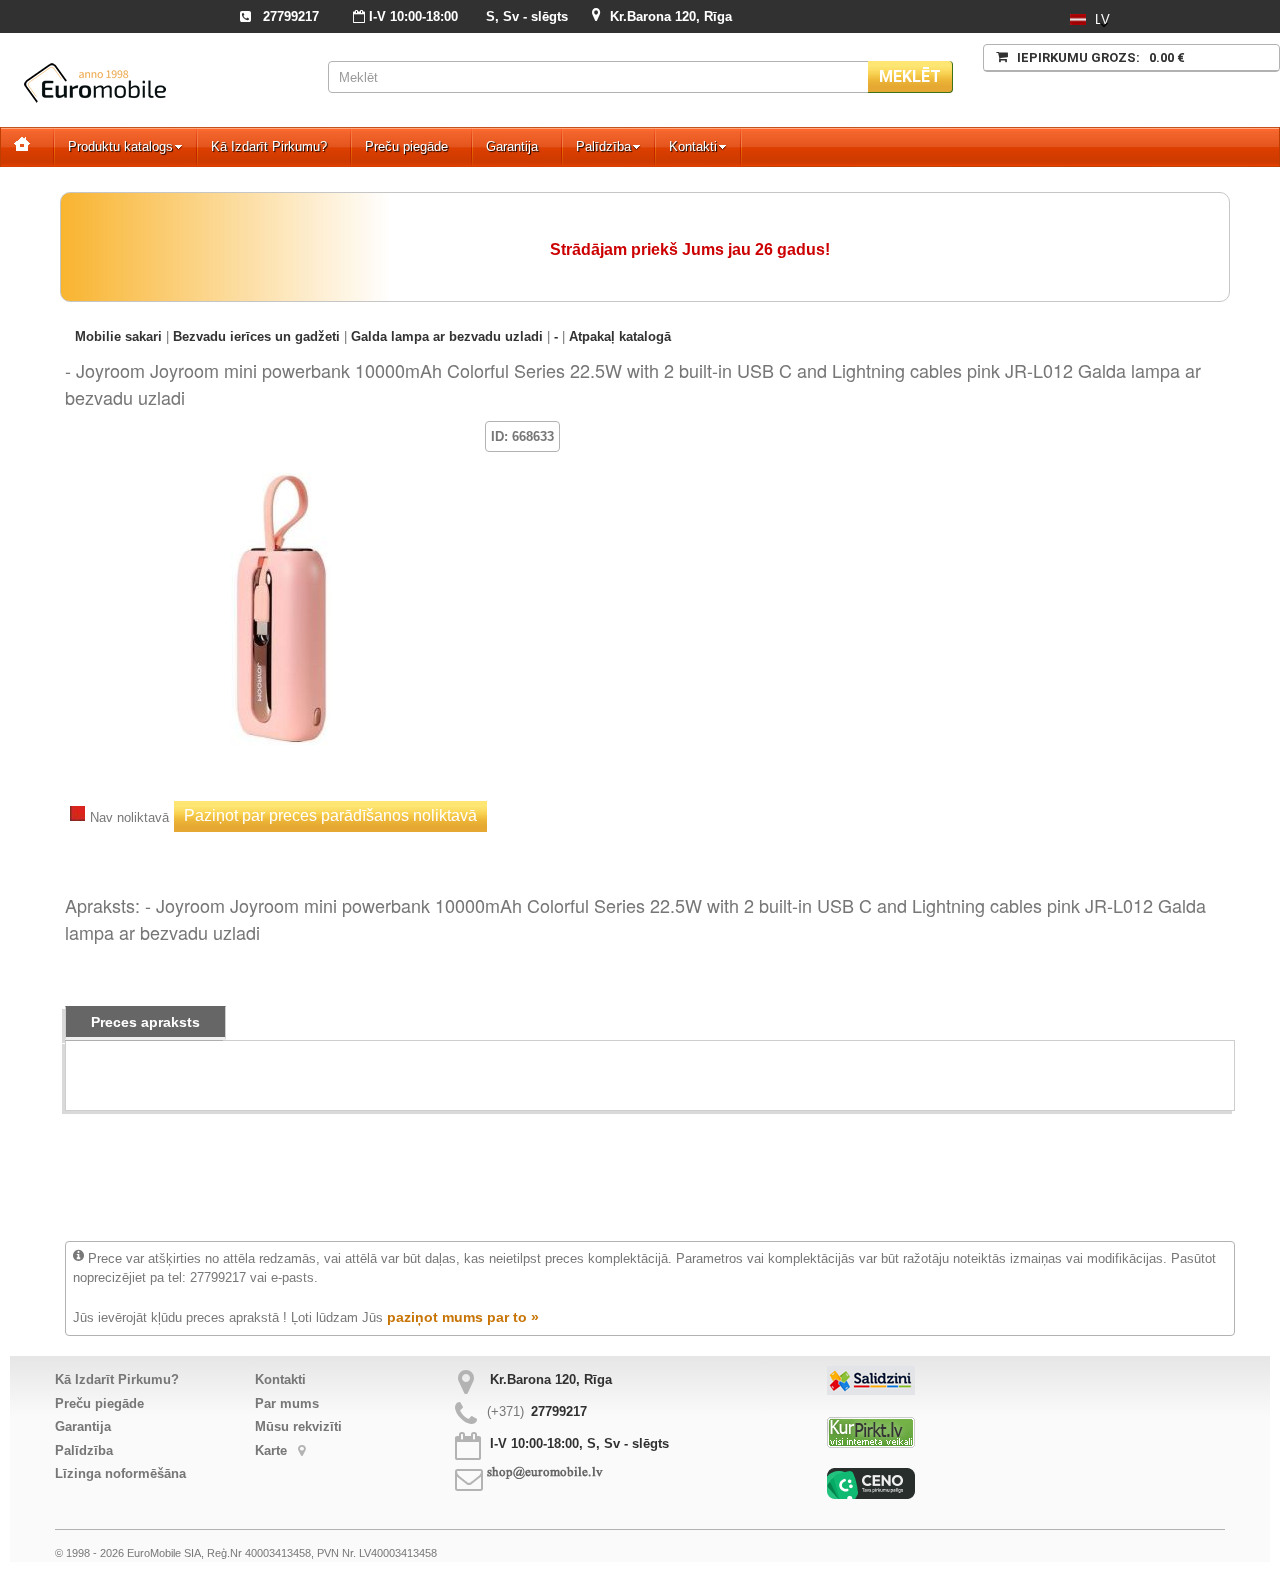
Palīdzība (603, 146)
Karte (273, 1450)
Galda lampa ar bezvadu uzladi (447, 336)
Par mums (287, 1403)
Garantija (512, 146)
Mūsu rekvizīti (298, 1426)
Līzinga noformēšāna (120, 1473)
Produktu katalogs (120, 146)
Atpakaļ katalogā (620, 336)
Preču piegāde (406, 146)
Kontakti (693, 146)
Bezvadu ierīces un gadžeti (256, 336)
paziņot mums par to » (463, 1317)
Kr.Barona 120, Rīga (671, 16)
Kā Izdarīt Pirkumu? (269, 146)
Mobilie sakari (118, 336)
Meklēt (910, 76)
